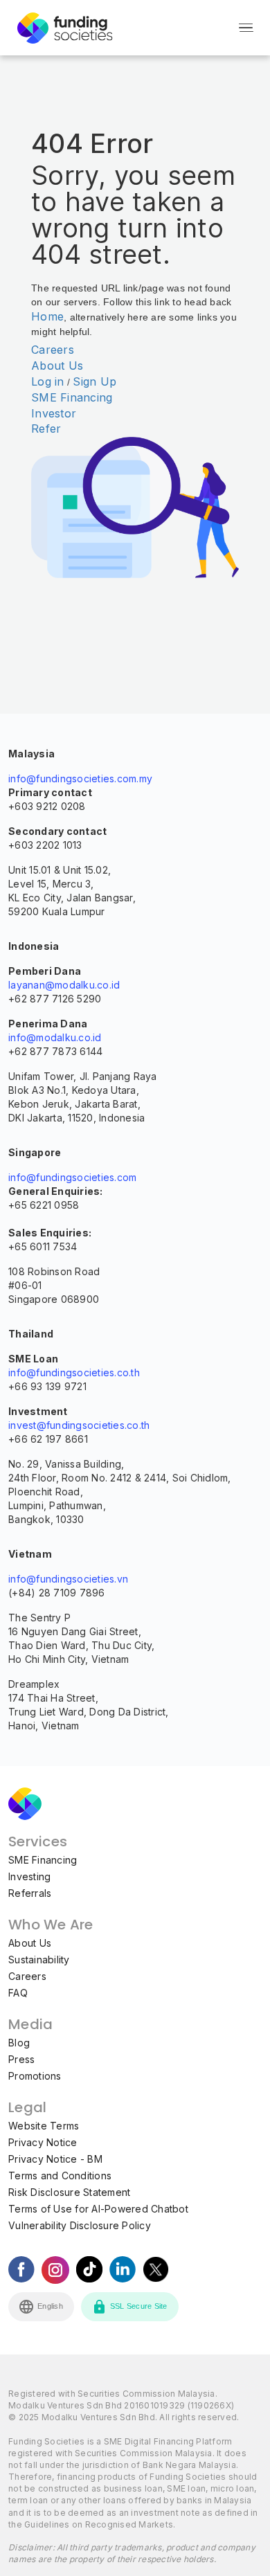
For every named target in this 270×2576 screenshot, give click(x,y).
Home (47, 316)
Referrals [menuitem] (30, 1893)
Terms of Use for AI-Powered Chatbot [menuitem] (98, 2209)
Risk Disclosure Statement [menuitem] (69, 2192)
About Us (57, 366)
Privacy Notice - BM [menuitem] (55, 2159)
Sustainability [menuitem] (39, 1960)
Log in (48, 381)
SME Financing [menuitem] (43, 1860)
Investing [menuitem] (29, 1876)
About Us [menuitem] (30, 1943)
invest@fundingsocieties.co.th (79, 1425)
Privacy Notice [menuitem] (43, 2142)
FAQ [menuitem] (18, 1993)
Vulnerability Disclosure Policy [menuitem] (80, 2225)
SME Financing (72, 397)
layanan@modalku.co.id (64, 985)
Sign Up (94, 381)
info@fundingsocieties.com (72, 1177)
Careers (53, 350)
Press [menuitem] (21, 2059)
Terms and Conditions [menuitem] (60, 2176)
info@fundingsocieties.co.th (74, 1372)
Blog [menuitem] (19, 2043)
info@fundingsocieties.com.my (80, 778)
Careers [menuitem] (27, 1976)
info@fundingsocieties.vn (68, 1579)
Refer (46, 429)
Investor (54, 413)
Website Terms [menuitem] (44, 2126)
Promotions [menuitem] (35, 2076)
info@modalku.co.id (55, 1037)
